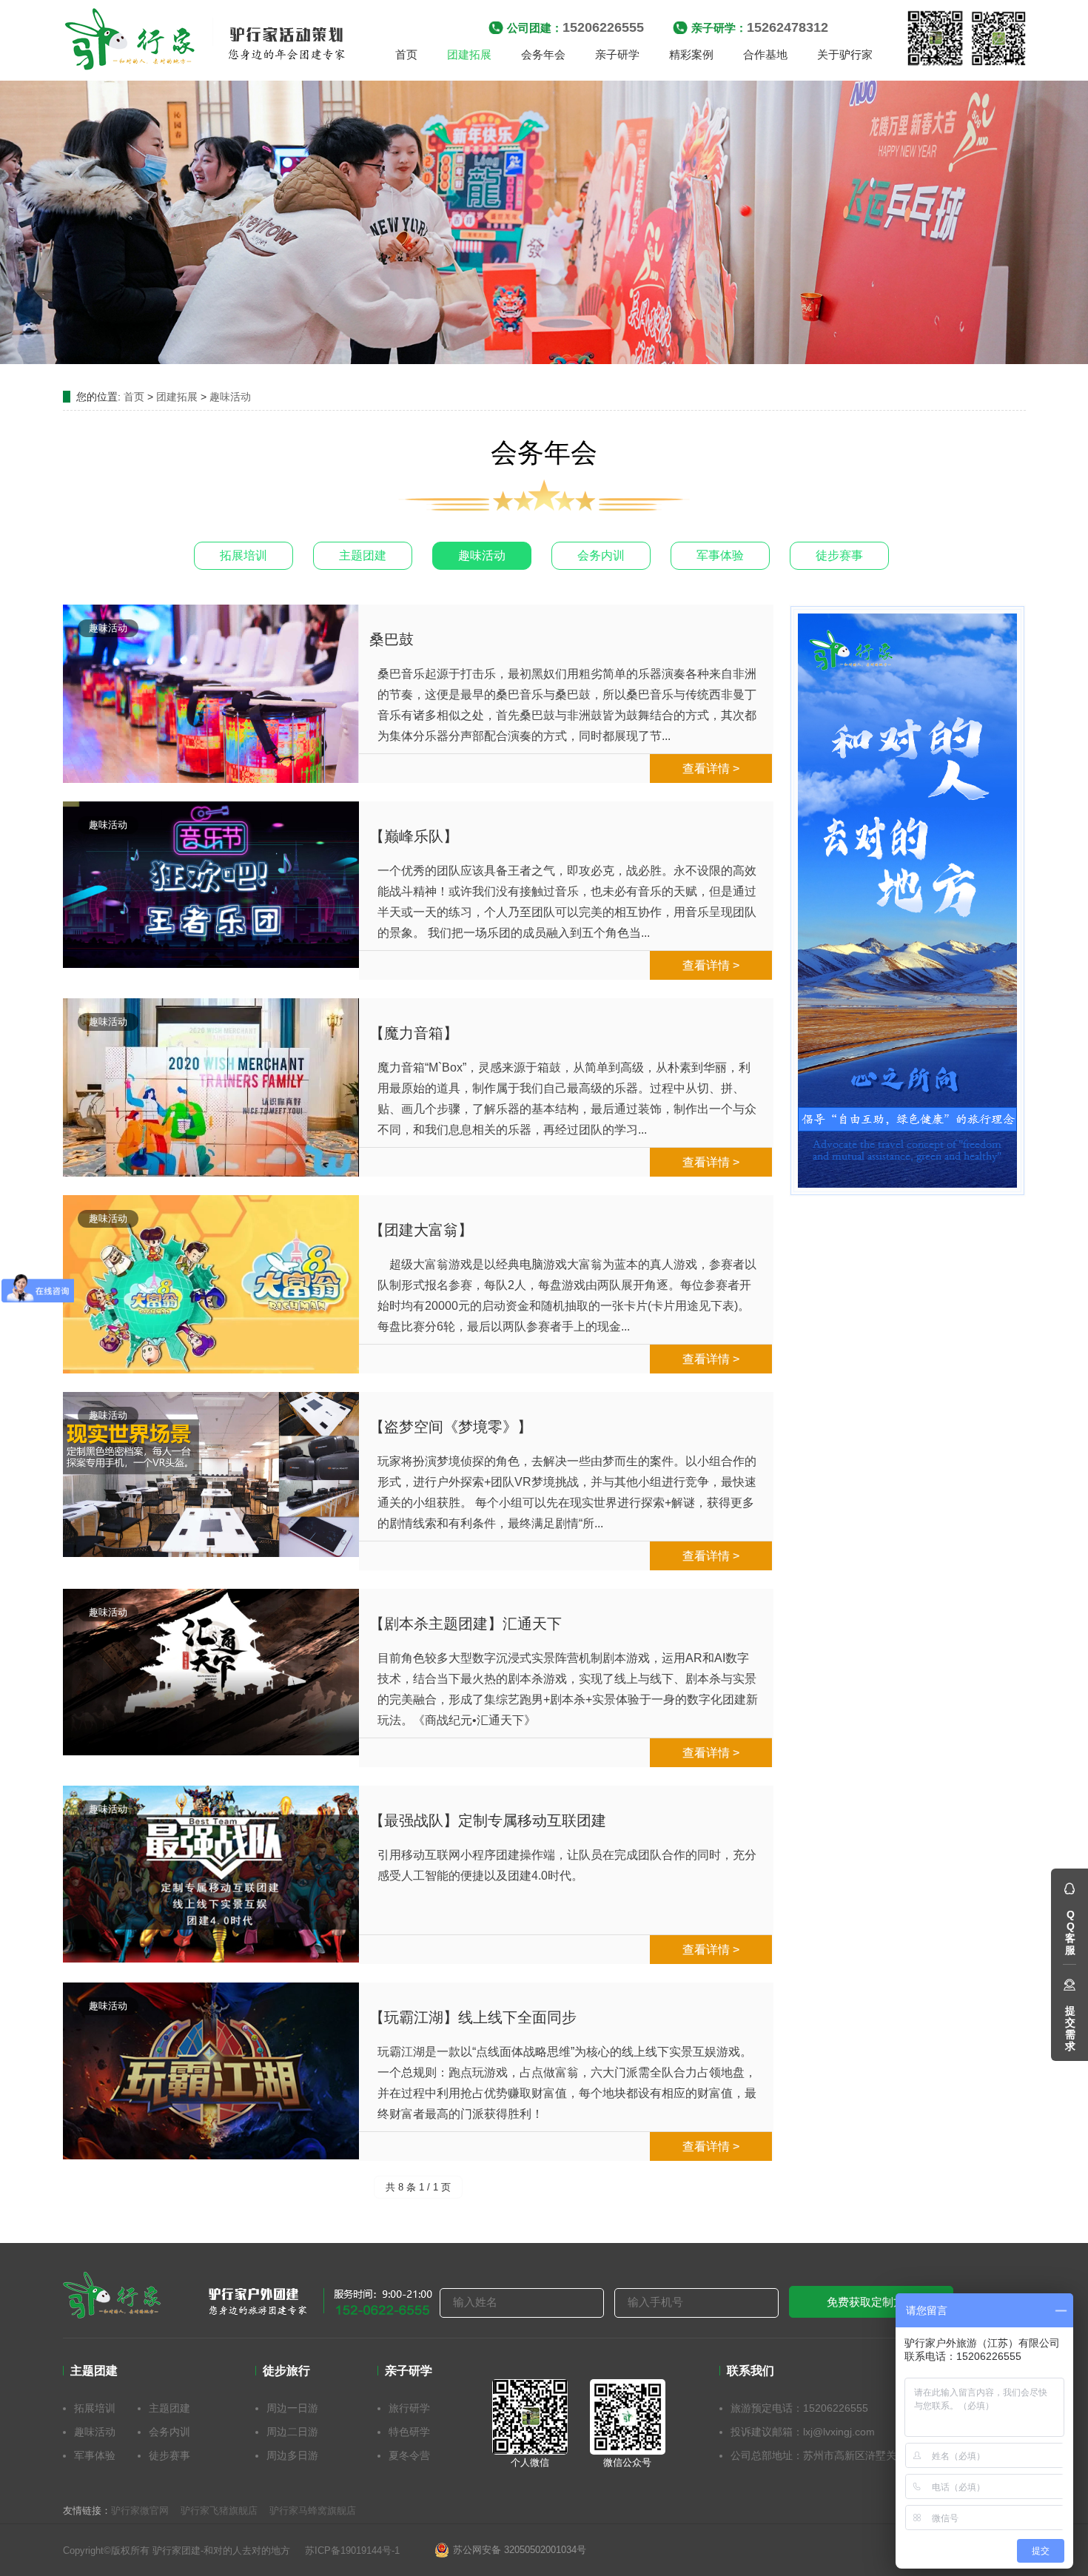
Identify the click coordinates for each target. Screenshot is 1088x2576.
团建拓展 (177, 397)
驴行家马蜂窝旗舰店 (313, 2511)
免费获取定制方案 (871, 2302)
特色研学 (409, 2432)
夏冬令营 (409, 2455)
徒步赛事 (839, 555)
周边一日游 (292, 2408)
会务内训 (601, 555)
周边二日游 (292, 2432)
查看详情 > (711, 769)
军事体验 (720, 555)
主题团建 (363, 555)
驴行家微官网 (140, 2511)
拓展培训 (244, 555)
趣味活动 (230, 397)
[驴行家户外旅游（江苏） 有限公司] (206, 41)
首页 (134, 397)
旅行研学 (409, 2408)
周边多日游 (292, 2455)
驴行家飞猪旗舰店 (219, 2511)
